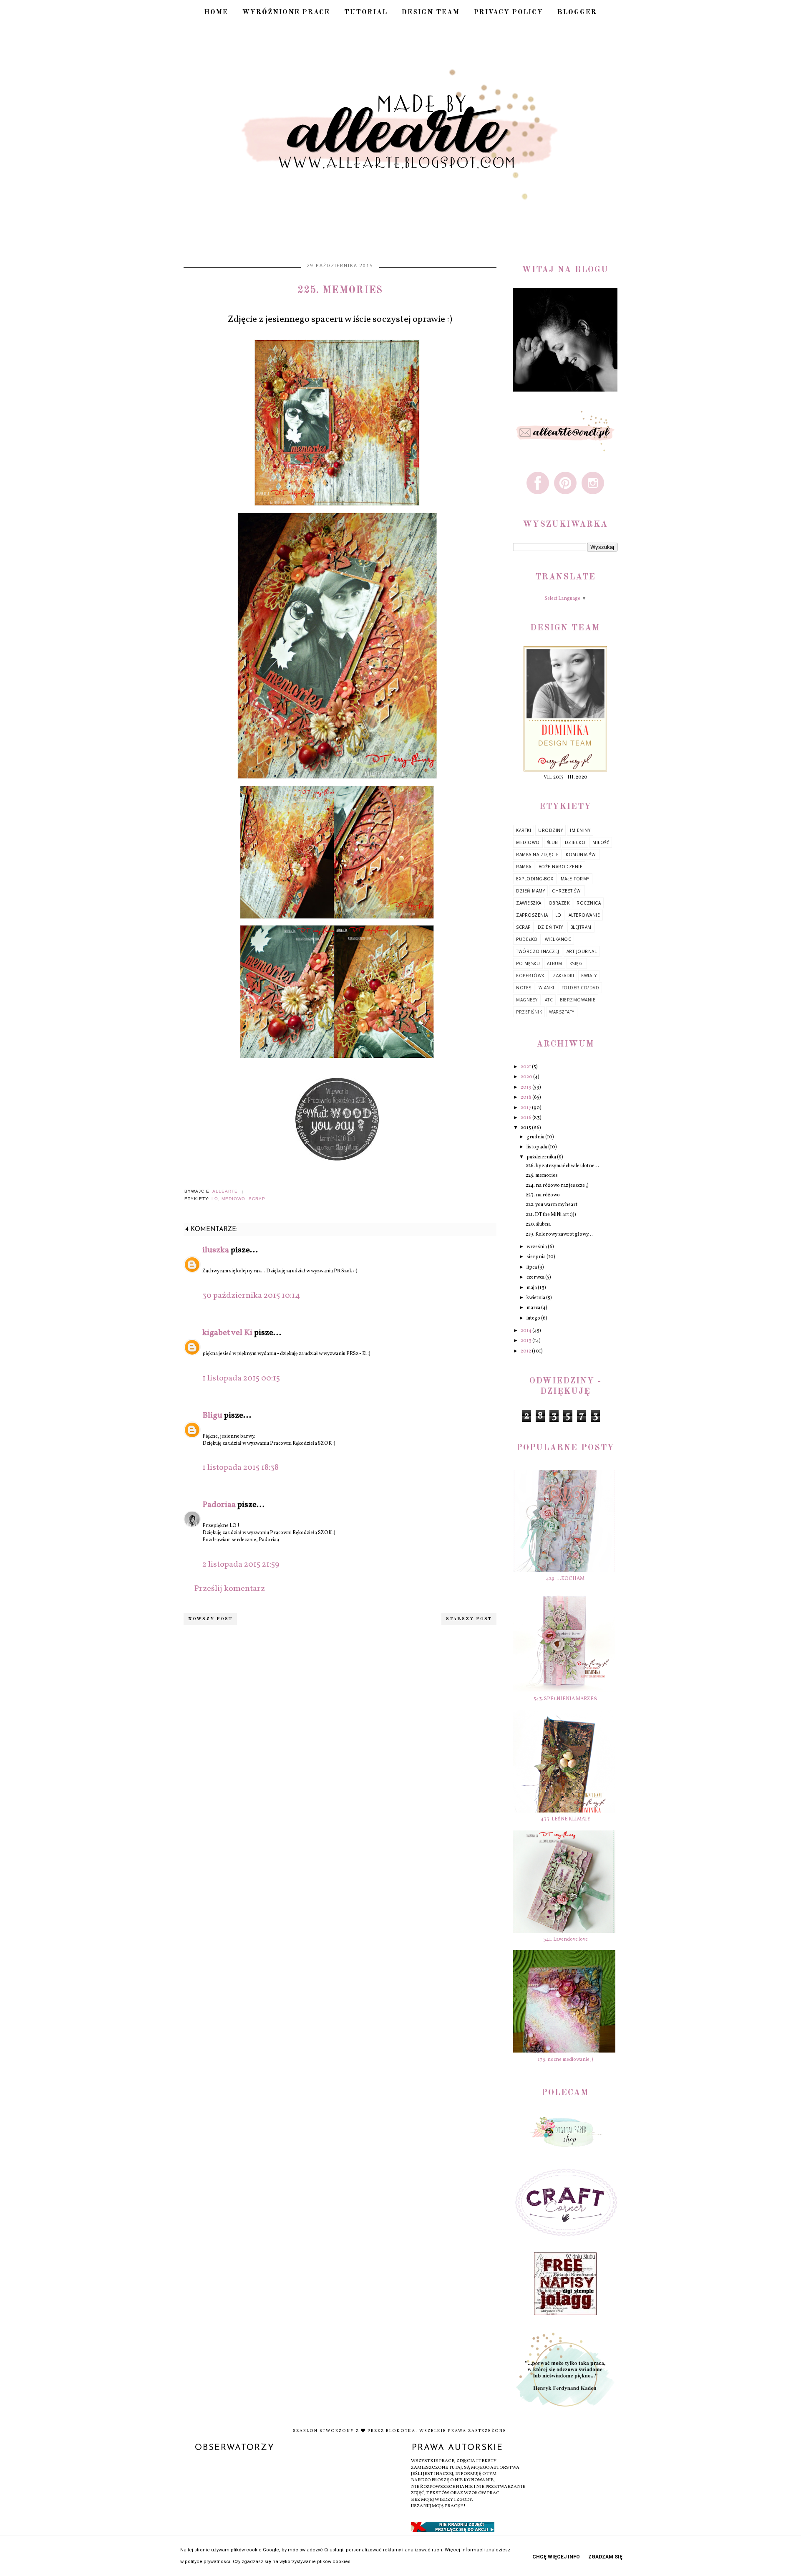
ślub (552, 842)
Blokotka (401, 2431)
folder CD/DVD (581, 988)
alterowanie (584, 915)
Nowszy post (210, 1619)
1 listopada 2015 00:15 (241, 1378)
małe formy (575, 879)
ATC (549, 1000)
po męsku (528, 963)
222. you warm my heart (552, 1205)
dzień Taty (550, 927)
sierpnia (537, 1257)
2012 (526, 1351)
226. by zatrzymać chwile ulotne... (562, 1166)
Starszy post (469, 1619)
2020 (527, 1077)
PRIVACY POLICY (509, 13)
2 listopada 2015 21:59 (241, 1565)
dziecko (575, 842)
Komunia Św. (581, 854)
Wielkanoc (558, 939)
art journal (582, 951)
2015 (526, 1128)
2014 (526, 1331)
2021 (526, 1067)
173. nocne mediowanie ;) (565, 2060)
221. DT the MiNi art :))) (551, 1215)
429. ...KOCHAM (565, 1579)
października (542, 1157)
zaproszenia (532, 915)
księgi (577, 963)
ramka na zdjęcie (537, 854)
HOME (216, 13)
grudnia (536, 1137)
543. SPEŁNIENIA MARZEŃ (565, 1699)
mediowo (233, 1199)
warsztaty (562, 1012)
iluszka (216, 1250)
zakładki (563, 976)
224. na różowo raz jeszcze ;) (557, 1186)
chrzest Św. (567, 891)
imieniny (580, 830)
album (555, 963)
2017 (526, 1108)
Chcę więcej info (556, 2557)
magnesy (527, 1000)
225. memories (542, 1176)
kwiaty (589, 976)
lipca (532, 1267)
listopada (537, 1147)
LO (215, 1199)
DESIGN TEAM (431, 13)
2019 (526, 1087)
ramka (524, 867)
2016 (526, 1118)
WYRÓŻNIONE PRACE (286, 13)
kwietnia (536, 1298)
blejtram (581, 927)
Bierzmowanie (578, 1000)
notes (524, 988)
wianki (547, 988)
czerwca (536, 1277)
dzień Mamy (530, 891)
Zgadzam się (605, 2557)
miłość (601, 842)
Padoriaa (219, 1505)
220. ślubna (538, 1224)
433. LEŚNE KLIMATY (565, 1819)
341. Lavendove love (565, 1939)
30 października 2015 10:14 (251, 1296)
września (537, 1247)
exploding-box (535, 879)
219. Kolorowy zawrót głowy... (559, 1234)
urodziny (550, 830)
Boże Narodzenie (561, 867)
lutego (534, 1318)
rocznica (589, 903)
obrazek (559, 903)
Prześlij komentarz (229, 1589)
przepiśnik (529, 1012)
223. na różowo (543, 1195)
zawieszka (529, 903)
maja (532, 1288)
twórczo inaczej (538, 951)
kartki (524, 830)
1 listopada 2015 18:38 (241, 1468)
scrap (257, 1199)
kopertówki (531, 976)
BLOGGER (577, 13)
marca (534, 1308)
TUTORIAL (366, 13)
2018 (526, 1097)
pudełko (527, 939)
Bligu (212, 1416)
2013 (526, 1341)
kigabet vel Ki (227, 1333)
